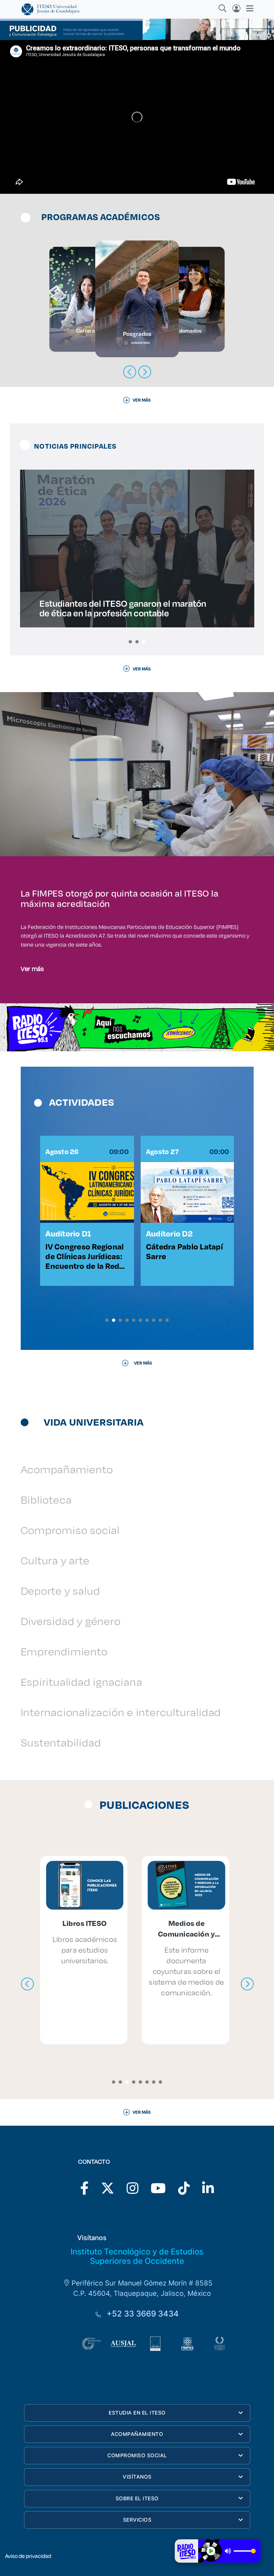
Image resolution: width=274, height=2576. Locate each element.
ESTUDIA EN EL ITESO (137, 2413)
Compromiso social (70, 1530)
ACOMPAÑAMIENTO (137, 2434)
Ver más (32, 968)
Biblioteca (46, 1499)
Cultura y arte (55, 1560)
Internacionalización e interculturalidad (121, 1712)
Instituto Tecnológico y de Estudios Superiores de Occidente (137, 2256)
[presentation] (27, 1984)
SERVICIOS (137, 2520)
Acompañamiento (67, 1469)
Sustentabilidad (61, 1742)
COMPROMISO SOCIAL (137, 2455)
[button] (130, 642)
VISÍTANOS (137, 2477)
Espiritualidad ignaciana (82, 1682)
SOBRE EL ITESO (137, 2498)
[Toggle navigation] (248, 8)
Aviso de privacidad (28, 2556)
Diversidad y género (71, 1621)
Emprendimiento (64, 1651)
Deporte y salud (60, 1591)
